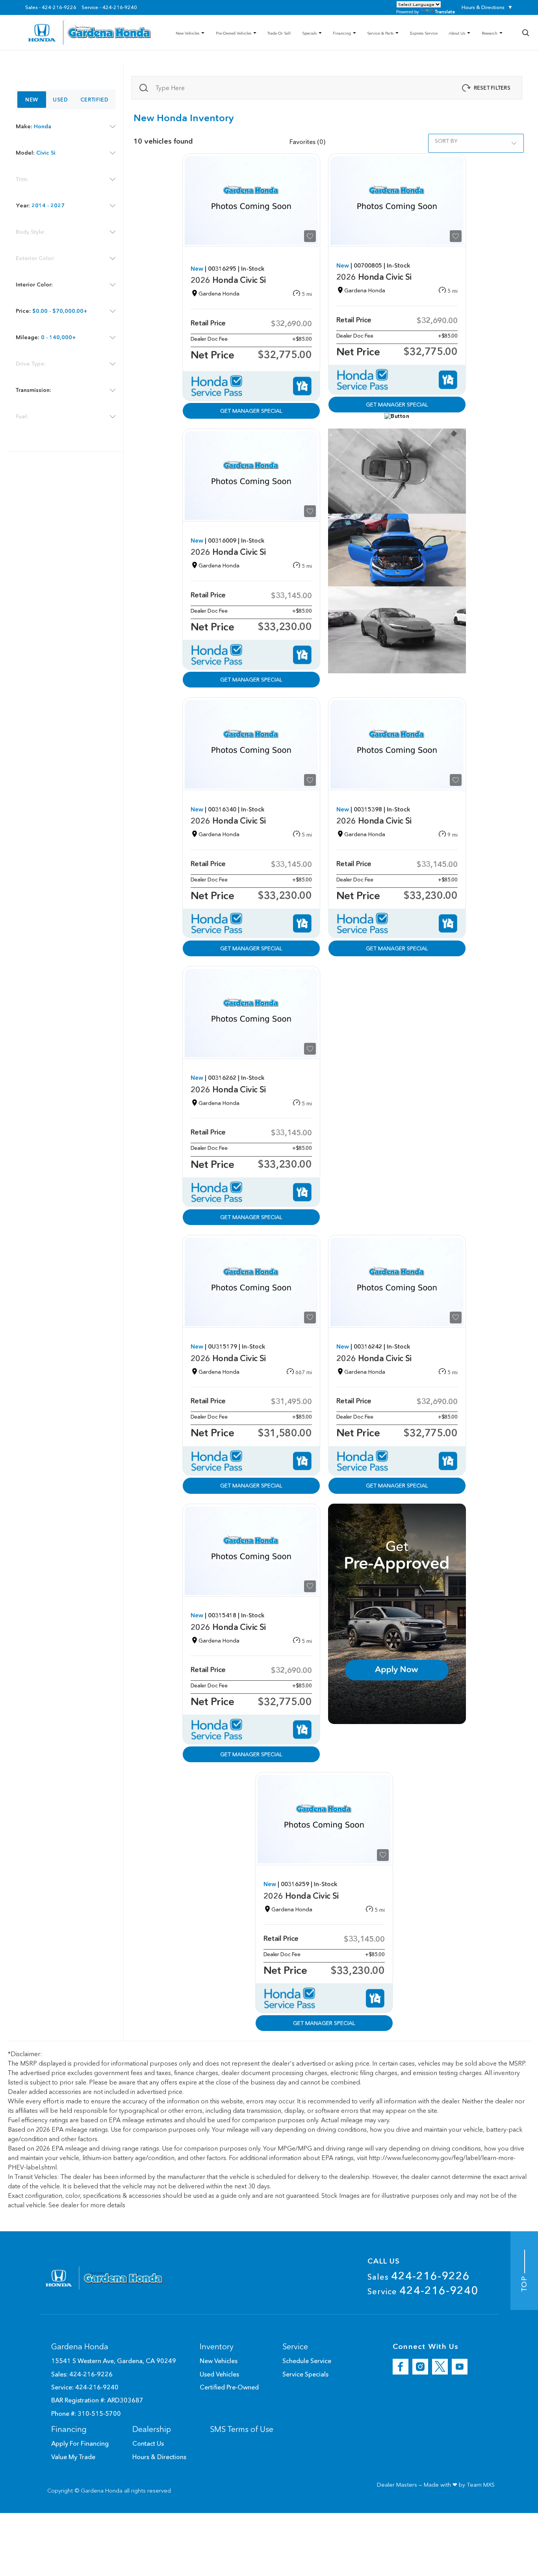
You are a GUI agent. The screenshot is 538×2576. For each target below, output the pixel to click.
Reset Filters (492, 88)
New (32, 100)
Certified (95, 100)
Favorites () (307, 142)
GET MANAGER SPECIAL (251, 411)
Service (423, 2290)
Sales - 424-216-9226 (51, 7)
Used (60, 100)
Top (524, 2283)
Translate (445, 12)
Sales (419, 2276)
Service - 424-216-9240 (109, 7)
